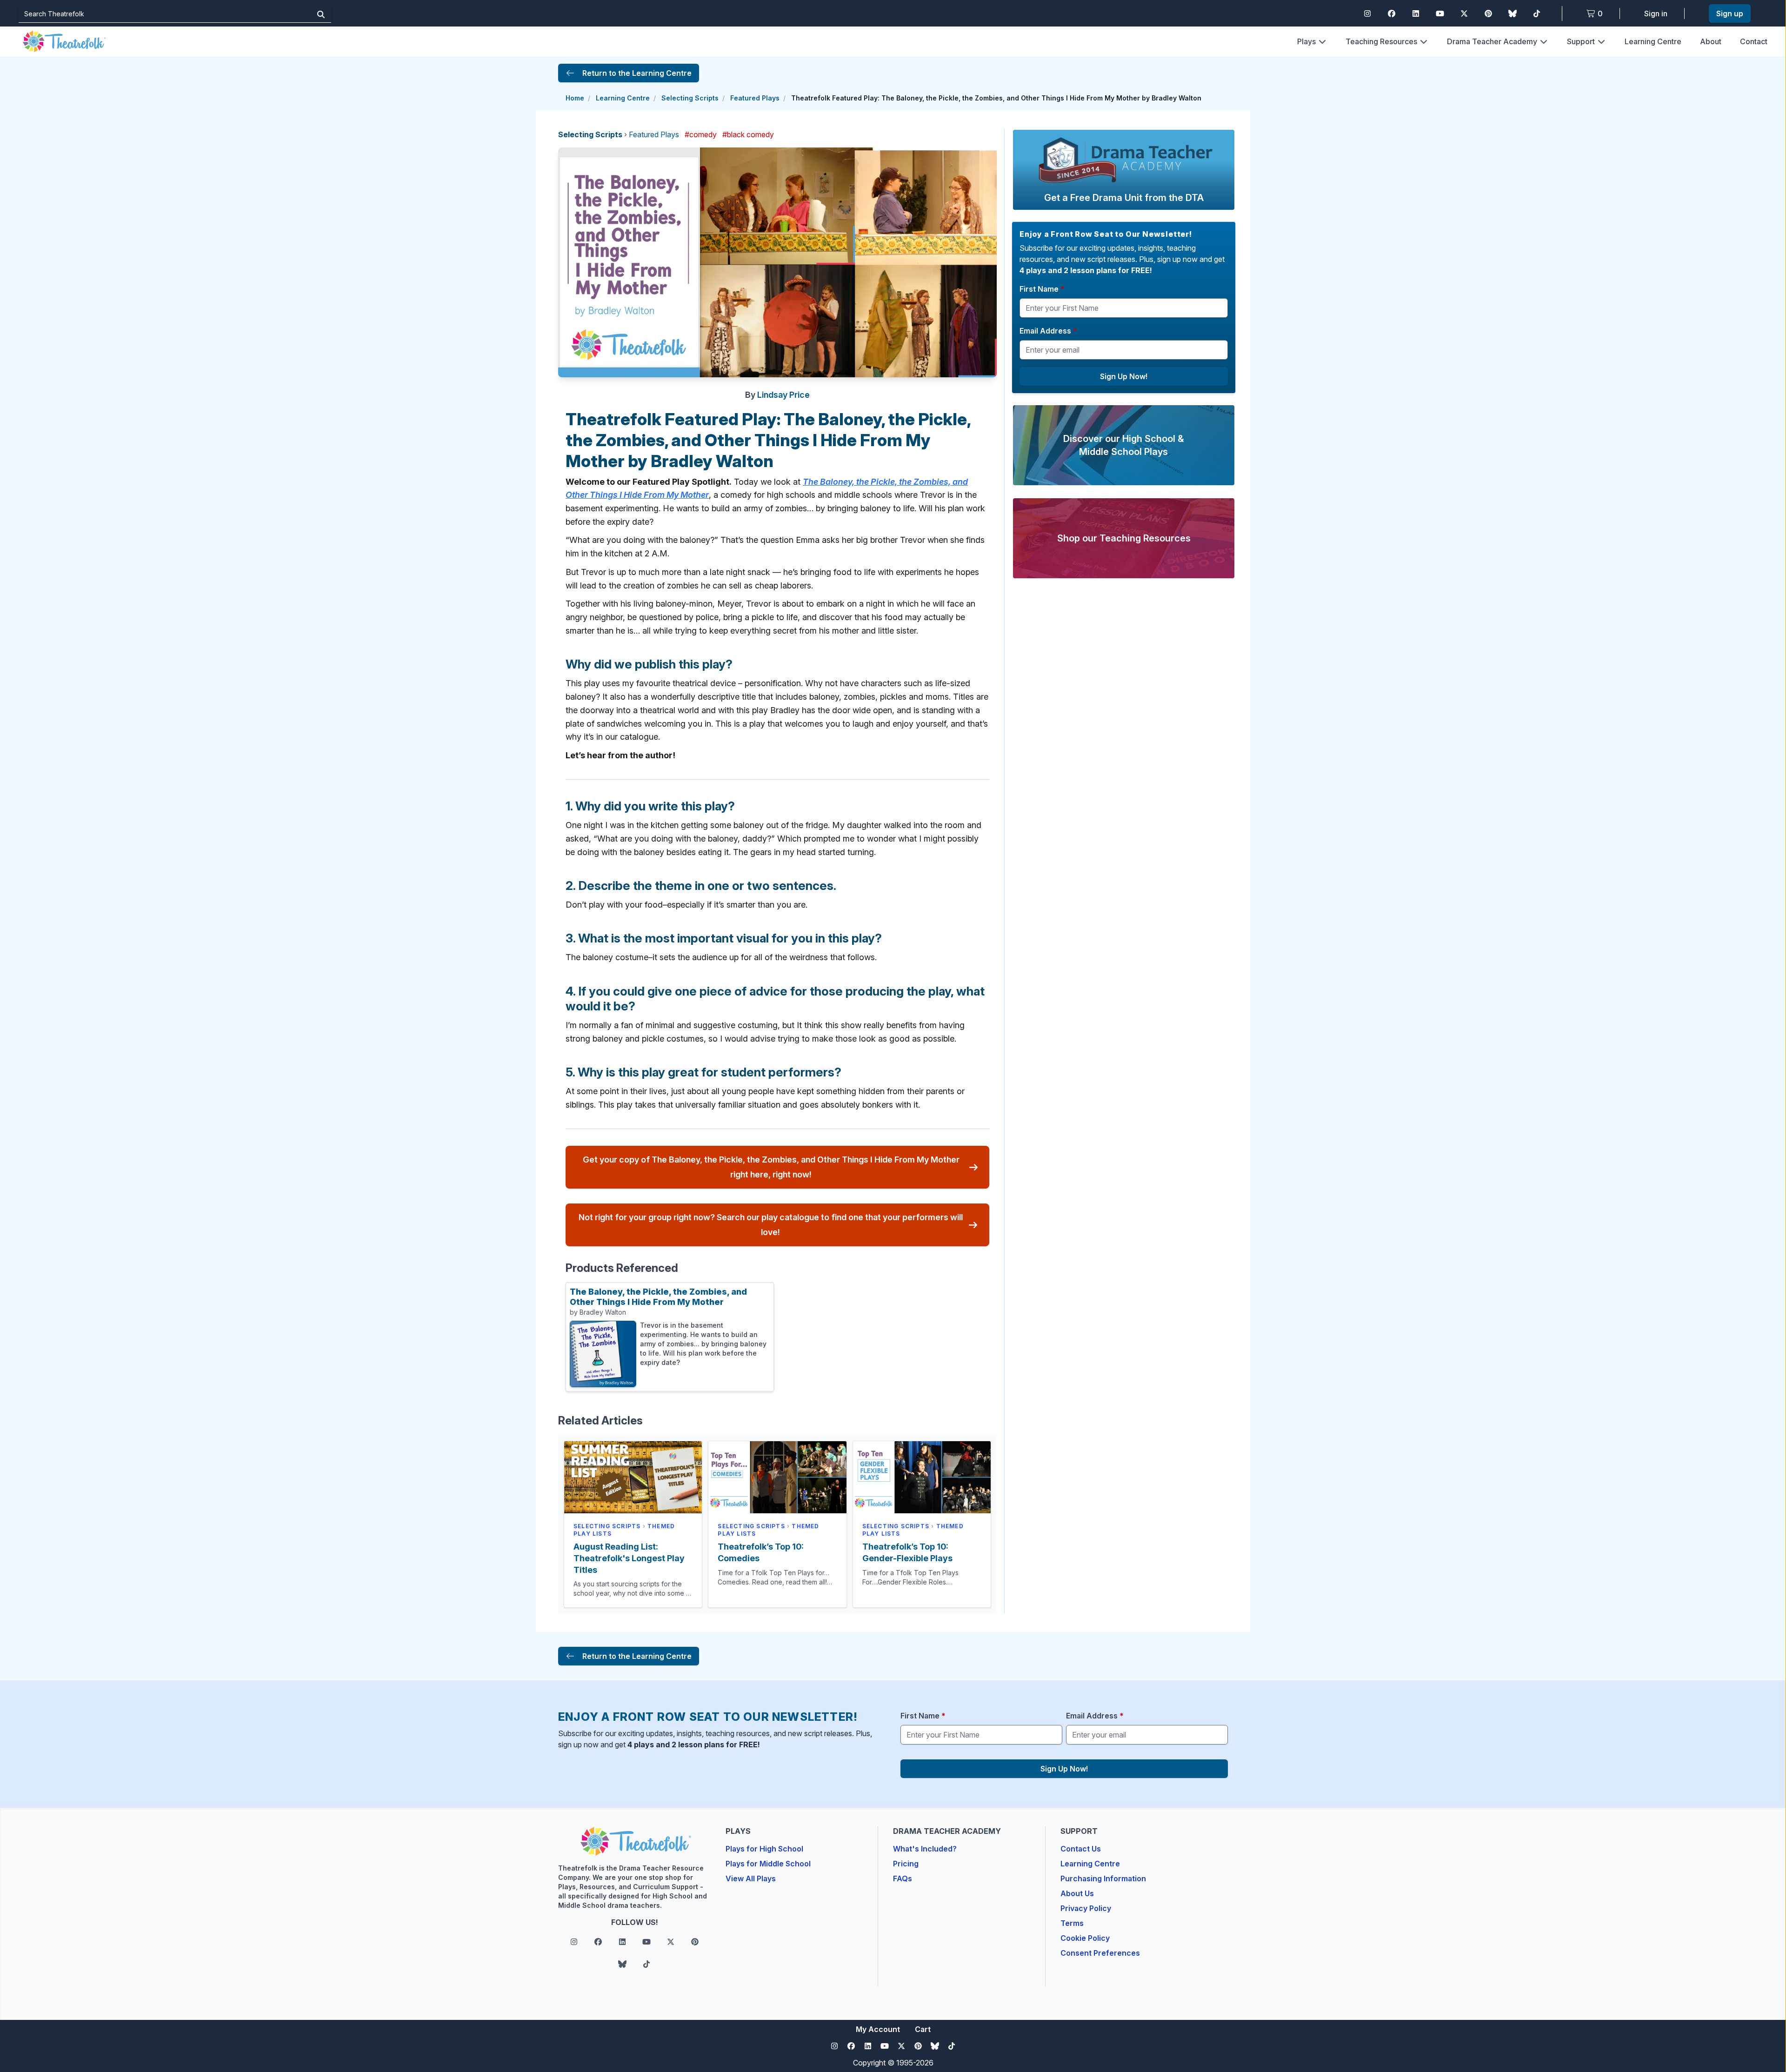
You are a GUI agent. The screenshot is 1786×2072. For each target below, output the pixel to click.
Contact (1754, 41)
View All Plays (751, 1878)
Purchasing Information (1103, 1878)
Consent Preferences (1100, 1953)
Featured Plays (755, 98)
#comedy (701, 134)
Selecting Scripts (690, 98)
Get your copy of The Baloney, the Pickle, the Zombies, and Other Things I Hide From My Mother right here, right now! (771, 1167)
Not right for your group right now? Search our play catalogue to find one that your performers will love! (771, 1225)
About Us (1077, 1893)
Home (575, 98)
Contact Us (1081, 1849)
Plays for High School (764, 1849)
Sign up (1730, 13)
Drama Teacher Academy (1492, 41)
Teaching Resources (1381, 41)
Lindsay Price (783, 395)
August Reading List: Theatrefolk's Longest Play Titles (629, 1558)
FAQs (903, 1878)
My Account (878, 2029)
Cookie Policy (1085, 1938)
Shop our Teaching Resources (1124, 538)
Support (1581, 41)
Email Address (1048, 331)
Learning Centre (1653, 41)
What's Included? (925, 1849)
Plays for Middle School (768, 1864)
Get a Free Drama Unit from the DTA (1124, 198)
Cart (923, 2029)
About (1711, 41)
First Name (1042, 289)
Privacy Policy (1086, 1908)
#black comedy (748, 134)
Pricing (906, 1864)
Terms (1072, 1923)
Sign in (1656, 13)
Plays (1306, 41)
